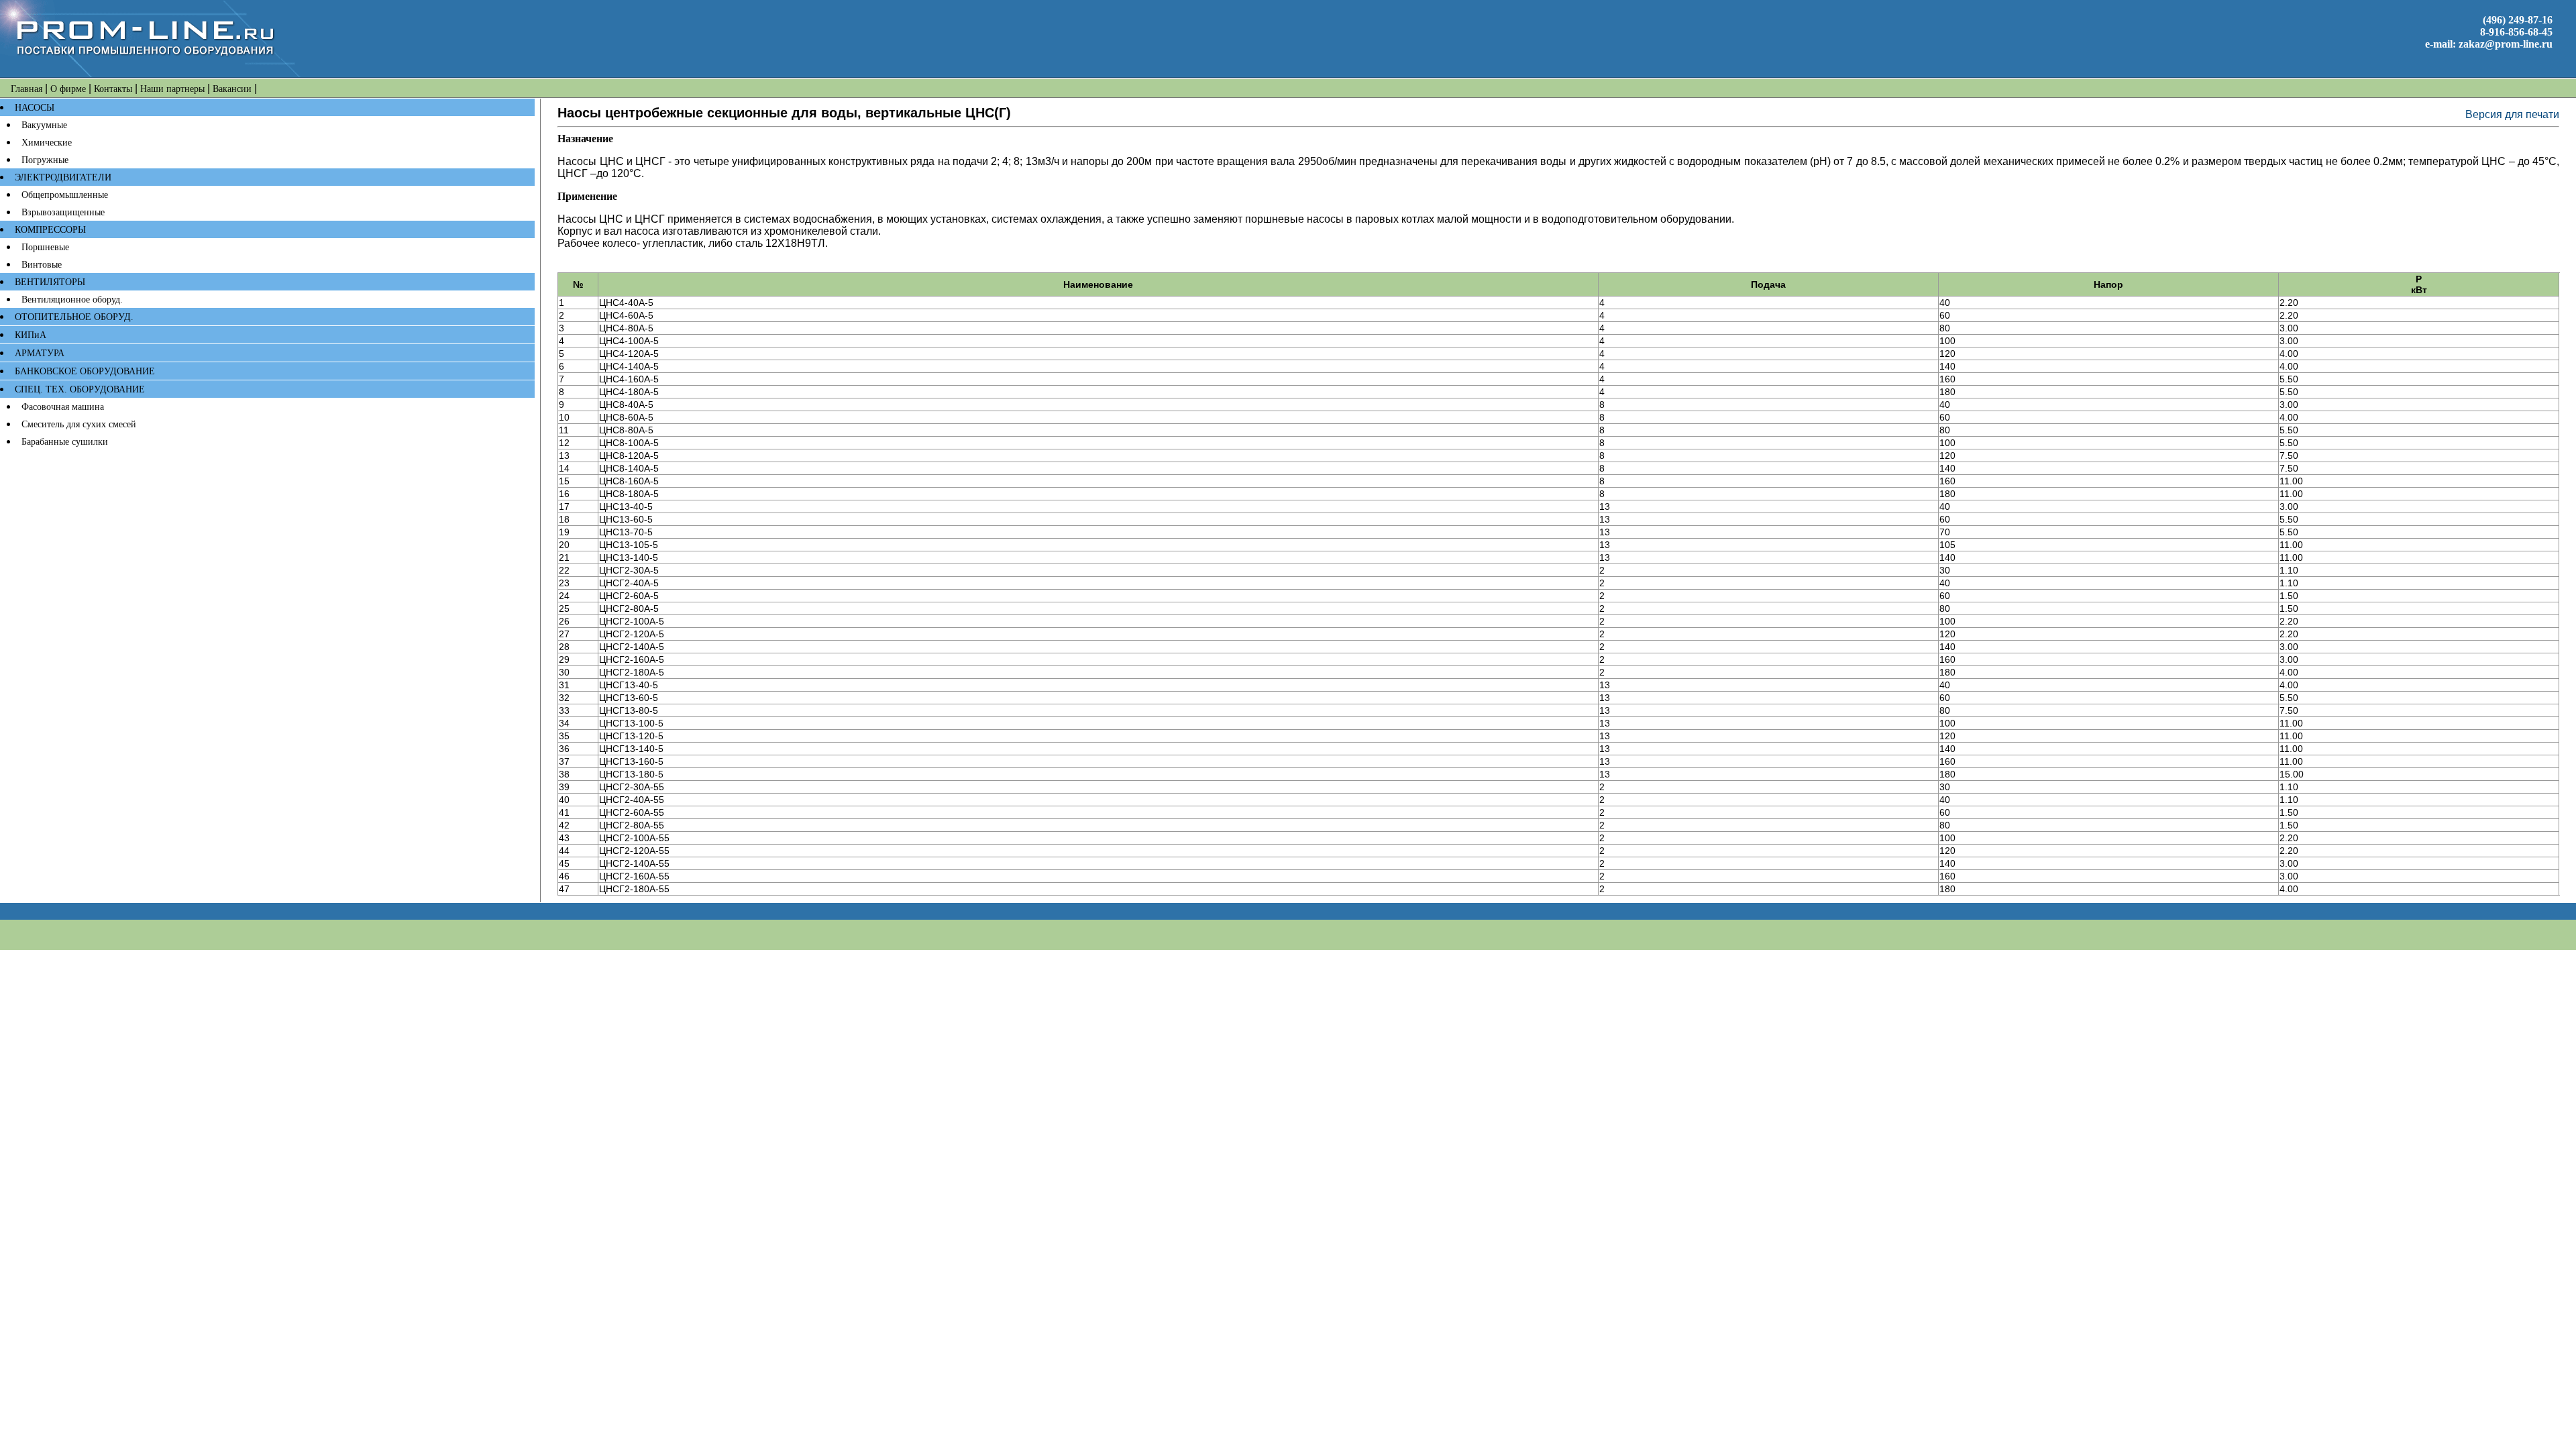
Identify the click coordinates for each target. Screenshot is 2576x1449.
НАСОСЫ (35, 108)
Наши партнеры (172, 89)
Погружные (45, 160)
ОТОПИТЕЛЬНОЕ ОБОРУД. (74, 317)
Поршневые (45, 247)
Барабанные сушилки (65, 442)
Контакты (113, 89)
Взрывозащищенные (63, 212)
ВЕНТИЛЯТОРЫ (50, 282)
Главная (26, 89)
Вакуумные (44, 125)
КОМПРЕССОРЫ (50, 230)
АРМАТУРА (40, 353)
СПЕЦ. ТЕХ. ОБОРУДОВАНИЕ (80, 389)
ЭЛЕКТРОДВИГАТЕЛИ (63, 177)
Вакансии (232, 89)
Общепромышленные (65, 195)
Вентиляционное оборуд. (72, 300)
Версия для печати (2512, 114)
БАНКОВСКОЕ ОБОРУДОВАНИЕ (85, 371)
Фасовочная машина (63, 407)
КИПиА (31, 335)
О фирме (68, 89)
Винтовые (42, 265)
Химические (47, 143)
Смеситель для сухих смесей (79, 424)
